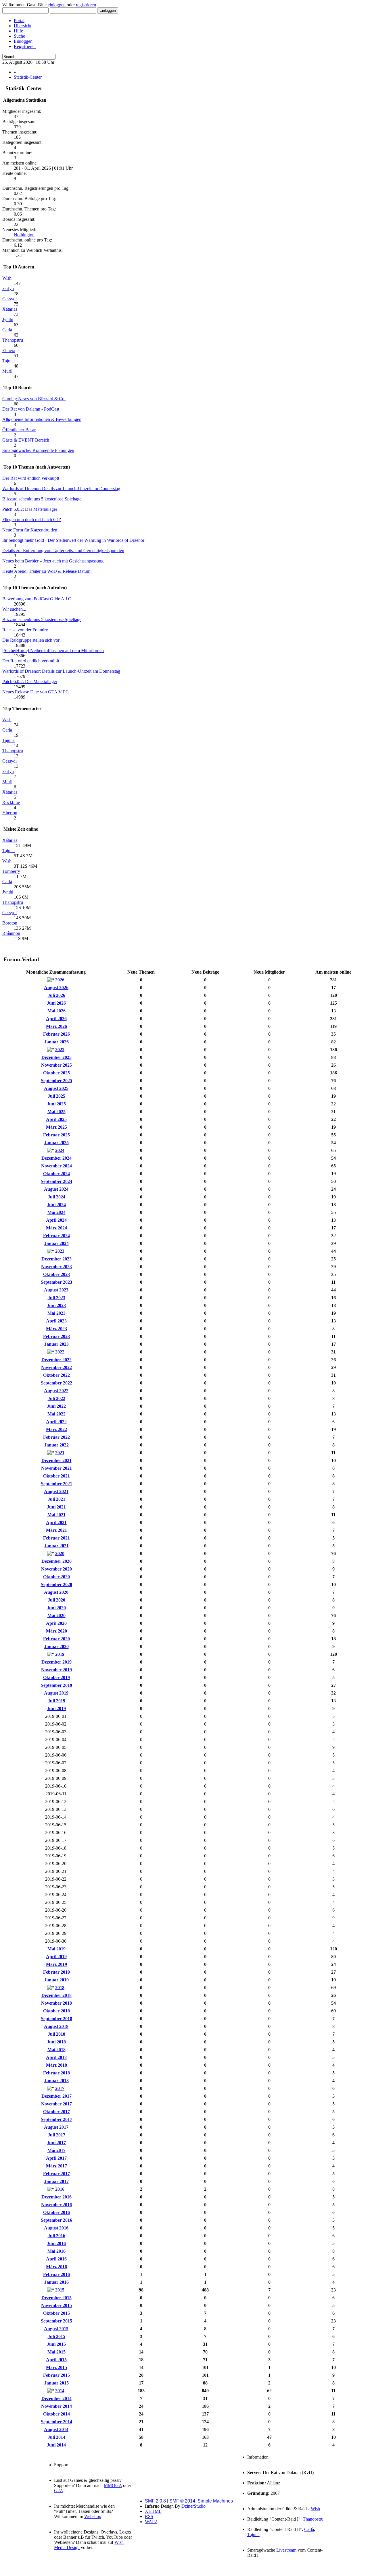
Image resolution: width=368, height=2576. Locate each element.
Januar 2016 (56, 2282)
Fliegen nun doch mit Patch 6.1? (32, 520)
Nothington (24, 235)
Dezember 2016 (56, 2197)
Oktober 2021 (56, 1476)
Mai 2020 (56, 1615)
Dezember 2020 (56, 1561)
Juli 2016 (56, 2236)
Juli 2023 (56, 1298)
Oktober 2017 (56, 2112)
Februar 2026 (56, 1034)
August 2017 (56, 2127)
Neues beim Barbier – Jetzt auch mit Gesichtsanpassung (53, 561)
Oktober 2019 (56, 1677)
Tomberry (11, 871)
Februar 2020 (56, 1639)
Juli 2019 (56, 1701)
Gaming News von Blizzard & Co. (34, 399)
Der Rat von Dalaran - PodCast (31, 409)
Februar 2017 (56, 2174)
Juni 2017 (56, 2143)
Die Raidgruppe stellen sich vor (31, 640)
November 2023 (56, 1267)
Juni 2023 (56, 1305)
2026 (60, 980)
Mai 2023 (56, 1313)
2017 (60, 2088)
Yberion (10, 813)
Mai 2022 (56, 1414)
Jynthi (8, 319)
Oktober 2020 (56, 1577)
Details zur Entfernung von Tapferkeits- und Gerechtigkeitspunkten (63, 551)
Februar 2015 (56, 2375)
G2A (59, 2491)
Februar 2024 (56, 1236)
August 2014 (56, 2429)
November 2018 (56, 2003)
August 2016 (56, 2228)
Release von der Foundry (25, 630)
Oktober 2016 (56, 2212)
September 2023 (56, 1282)
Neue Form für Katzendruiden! (30, 530)
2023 (60, 1251)
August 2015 (56, 2329)
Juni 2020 (56, 1608)
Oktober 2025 (56, 1073)
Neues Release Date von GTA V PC (36, 692)
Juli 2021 (56, 1499)
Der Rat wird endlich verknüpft (31, 478)
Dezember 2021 (56, 1460)
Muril (7, 371)
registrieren (86, 5)
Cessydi (9, 299)
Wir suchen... (14, 609)
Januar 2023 (56, 1344)
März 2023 (56, 1329)
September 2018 (56, 2019)
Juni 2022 (56, 1406)
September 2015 (56, 2321)
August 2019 (56, 1693)
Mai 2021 (56, 1515)
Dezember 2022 (56, 1360)
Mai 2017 (56, 2150)
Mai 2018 (56, 2050)
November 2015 (56, 2305)
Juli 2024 (56, 1197)
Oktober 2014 (56, 2414)
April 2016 (56, 2259)
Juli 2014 (56, 2437)
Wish (7, 278)
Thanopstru (13, 340)
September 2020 (56, 1584)
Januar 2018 (56, 2081)
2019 (60, 1654)
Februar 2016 (56, 2274)
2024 (60, 1150)
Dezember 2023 (56, 1259)
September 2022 (56, 1383)
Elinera (9, 350)
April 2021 (56, 1522)
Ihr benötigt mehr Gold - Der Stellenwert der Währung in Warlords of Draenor (73, 540)
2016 (60, 2189)
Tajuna (8, 361)
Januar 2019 (56, 1980)
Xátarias (10, 309)
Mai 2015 (56, 2352)
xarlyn (8, 288)
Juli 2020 (56, 1600)
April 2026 (56, 1019)
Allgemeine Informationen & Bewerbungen (42, 419)
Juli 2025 (56, 1096)
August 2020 (56, 1592)
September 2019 (56, 1685)
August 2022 (56, 1391)
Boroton (10, 923)
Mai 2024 (56, 1212)
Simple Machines (215, 2501)
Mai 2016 (56, 2251)
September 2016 (56, 2220)
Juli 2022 (56, 1398)
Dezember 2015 (56, 2298)
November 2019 (56, 1670)
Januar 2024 (56, 1243)
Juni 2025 (56, 1104)
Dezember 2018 (56, 1995)
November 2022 (56, 1367)
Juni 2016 (56, 2243)
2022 (60, 1352)
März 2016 (56, 2267)
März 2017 (56, 2166)
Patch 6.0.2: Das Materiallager (30, 509)
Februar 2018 (56, 2073)
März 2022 (56, 1429)
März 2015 (56, 2367)
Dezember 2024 (56, 1158)
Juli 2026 (56, 995)
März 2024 (56, 1228)
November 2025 (56, 1065)
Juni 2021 (56, 1507)
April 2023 (56, 1321)
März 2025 (56, 1127)
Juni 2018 (56, 2042)
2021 (60, 1453)
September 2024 (56, 1181)
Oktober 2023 (56, 1274)
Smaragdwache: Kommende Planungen (38, 450)
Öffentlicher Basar (19, 430)
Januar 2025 (56, 1143)
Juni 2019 (56, 1708)
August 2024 (56, 1189)
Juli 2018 (56, 2034)
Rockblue (11, 802)
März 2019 (56, 1964)
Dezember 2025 (56, 1057)
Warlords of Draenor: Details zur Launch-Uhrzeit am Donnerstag (61, 489)
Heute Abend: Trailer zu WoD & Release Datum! (47, 571)
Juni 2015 (56, 2344)
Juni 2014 (56, 2445)
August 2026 (56, 988)
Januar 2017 (56, 2181)
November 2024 (56, 1166)
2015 (60, 2290)
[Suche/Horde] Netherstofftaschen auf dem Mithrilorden (53, 650)
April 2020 (56, 1623)
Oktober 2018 (56, 2011)
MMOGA (113, 2485)
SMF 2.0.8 (155, 2501)
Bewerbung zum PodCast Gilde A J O (37, 599)
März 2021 (56, 1530)
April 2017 (56, 2158)
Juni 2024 (56, 1205)
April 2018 (56, 2057)
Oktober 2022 (56, 1375)
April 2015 (56, 2360)
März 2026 (56, 1026)
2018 (60, 1988)
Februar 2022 (56, 1437)
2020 (60, 1553)
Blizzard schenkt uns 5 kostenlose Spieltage (42, 499)
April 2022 (56, 1422)
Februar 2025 (56, 1135)
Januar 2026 (56, 1042)
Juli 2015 (56, 2336)
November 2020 (56, 1569)
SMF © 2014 (182, 2501)
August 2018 (56, 2026)
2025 (60, 1050)
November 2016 (56, 2205)
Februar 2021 (56, 1538)
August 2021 (56, 1491)
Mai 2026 (56, 1011)
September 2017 (56, 2119)
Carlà (7, 330)
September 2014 (56, 2422)
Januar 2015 (56, 2383)
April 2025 (56, 1119)
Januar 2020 (56, 1646)
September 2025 (56, 1081)
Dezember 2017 (56, 2096)
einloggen (57, 5)
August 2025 (56, 1088)
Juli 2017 (56, 2135)
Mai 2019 (56, 1949)
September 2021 (56, 1484)
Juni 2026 (56, 1003)
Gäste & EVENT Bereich (26, 440)
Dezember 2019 (56, 1662)
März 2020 (56, 1631)
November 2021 (56, 1468)
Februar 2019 (56, 1972)
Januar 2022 (56, 1445)
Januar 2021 (56, 1546)
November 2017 (56, 2104)
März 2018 (56, 2065)
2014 (60, 2391)
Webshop (93, 2516)
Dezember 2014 (56, 2398)
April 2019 (56, 1957)
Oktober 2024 (56, 1174)
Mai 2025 (56, 1112)
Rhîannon (11, 933)
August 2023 (56, 1290)
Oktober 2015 (56, 2313)
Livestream (286, 2550)
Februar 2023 (56, 1336)
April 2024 (56, 1220)
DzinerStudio (193, 2506)
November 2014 (56, 2406)
